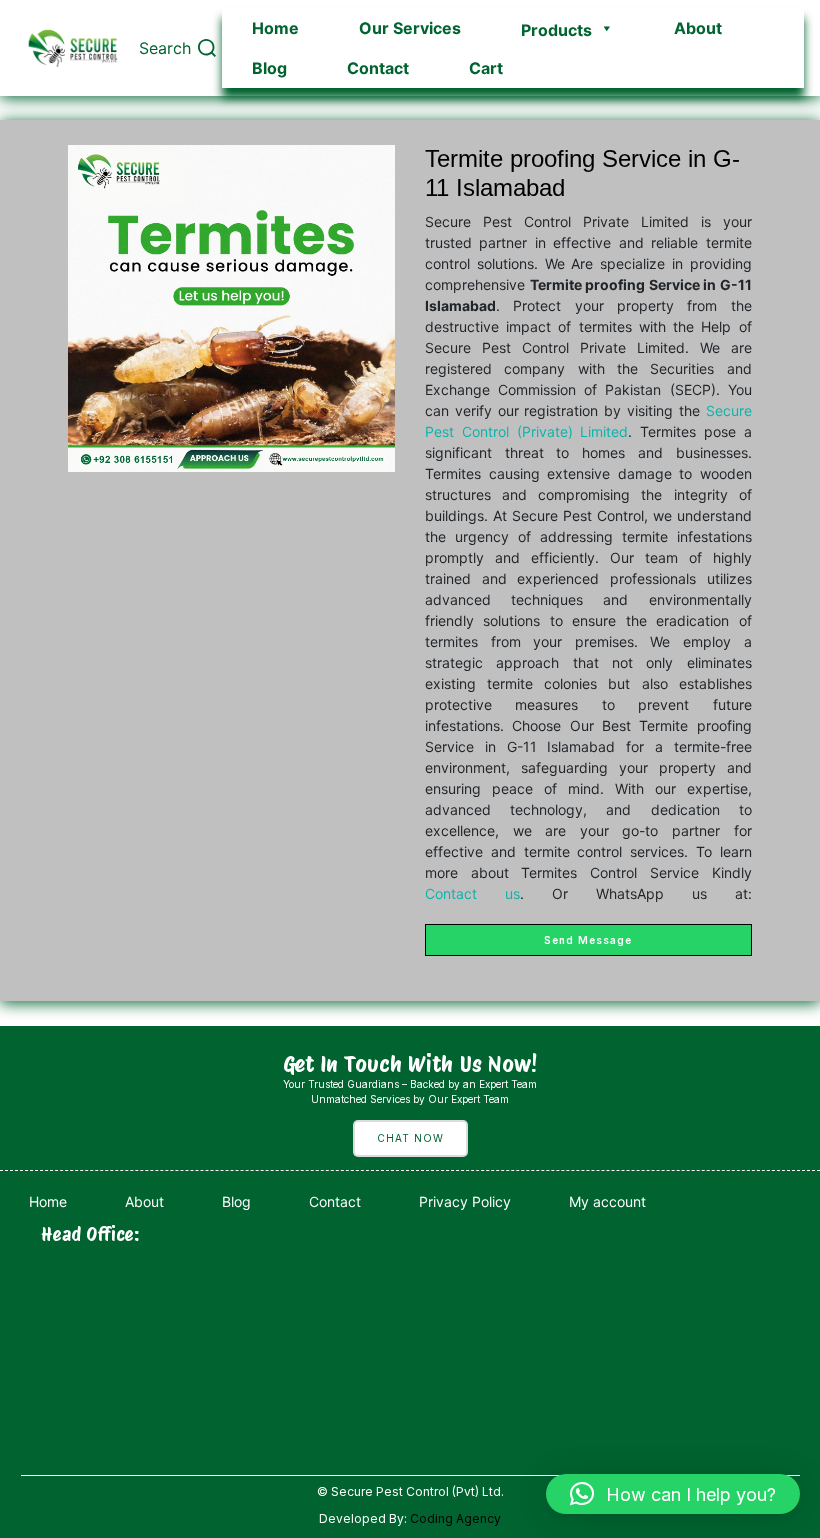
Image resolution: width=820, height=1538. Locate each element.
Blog (269, 68)
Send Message (588, 940)
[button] (673, 1494)
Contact (378, 68)
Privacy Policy (465, 1201)
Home (275, 28)
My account (607, 1201)
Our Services (410, 28)
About (698, 28)
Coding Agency (455, 1518)
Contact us (472, 893)
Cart (486, 68)
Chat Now (410, 1138)
